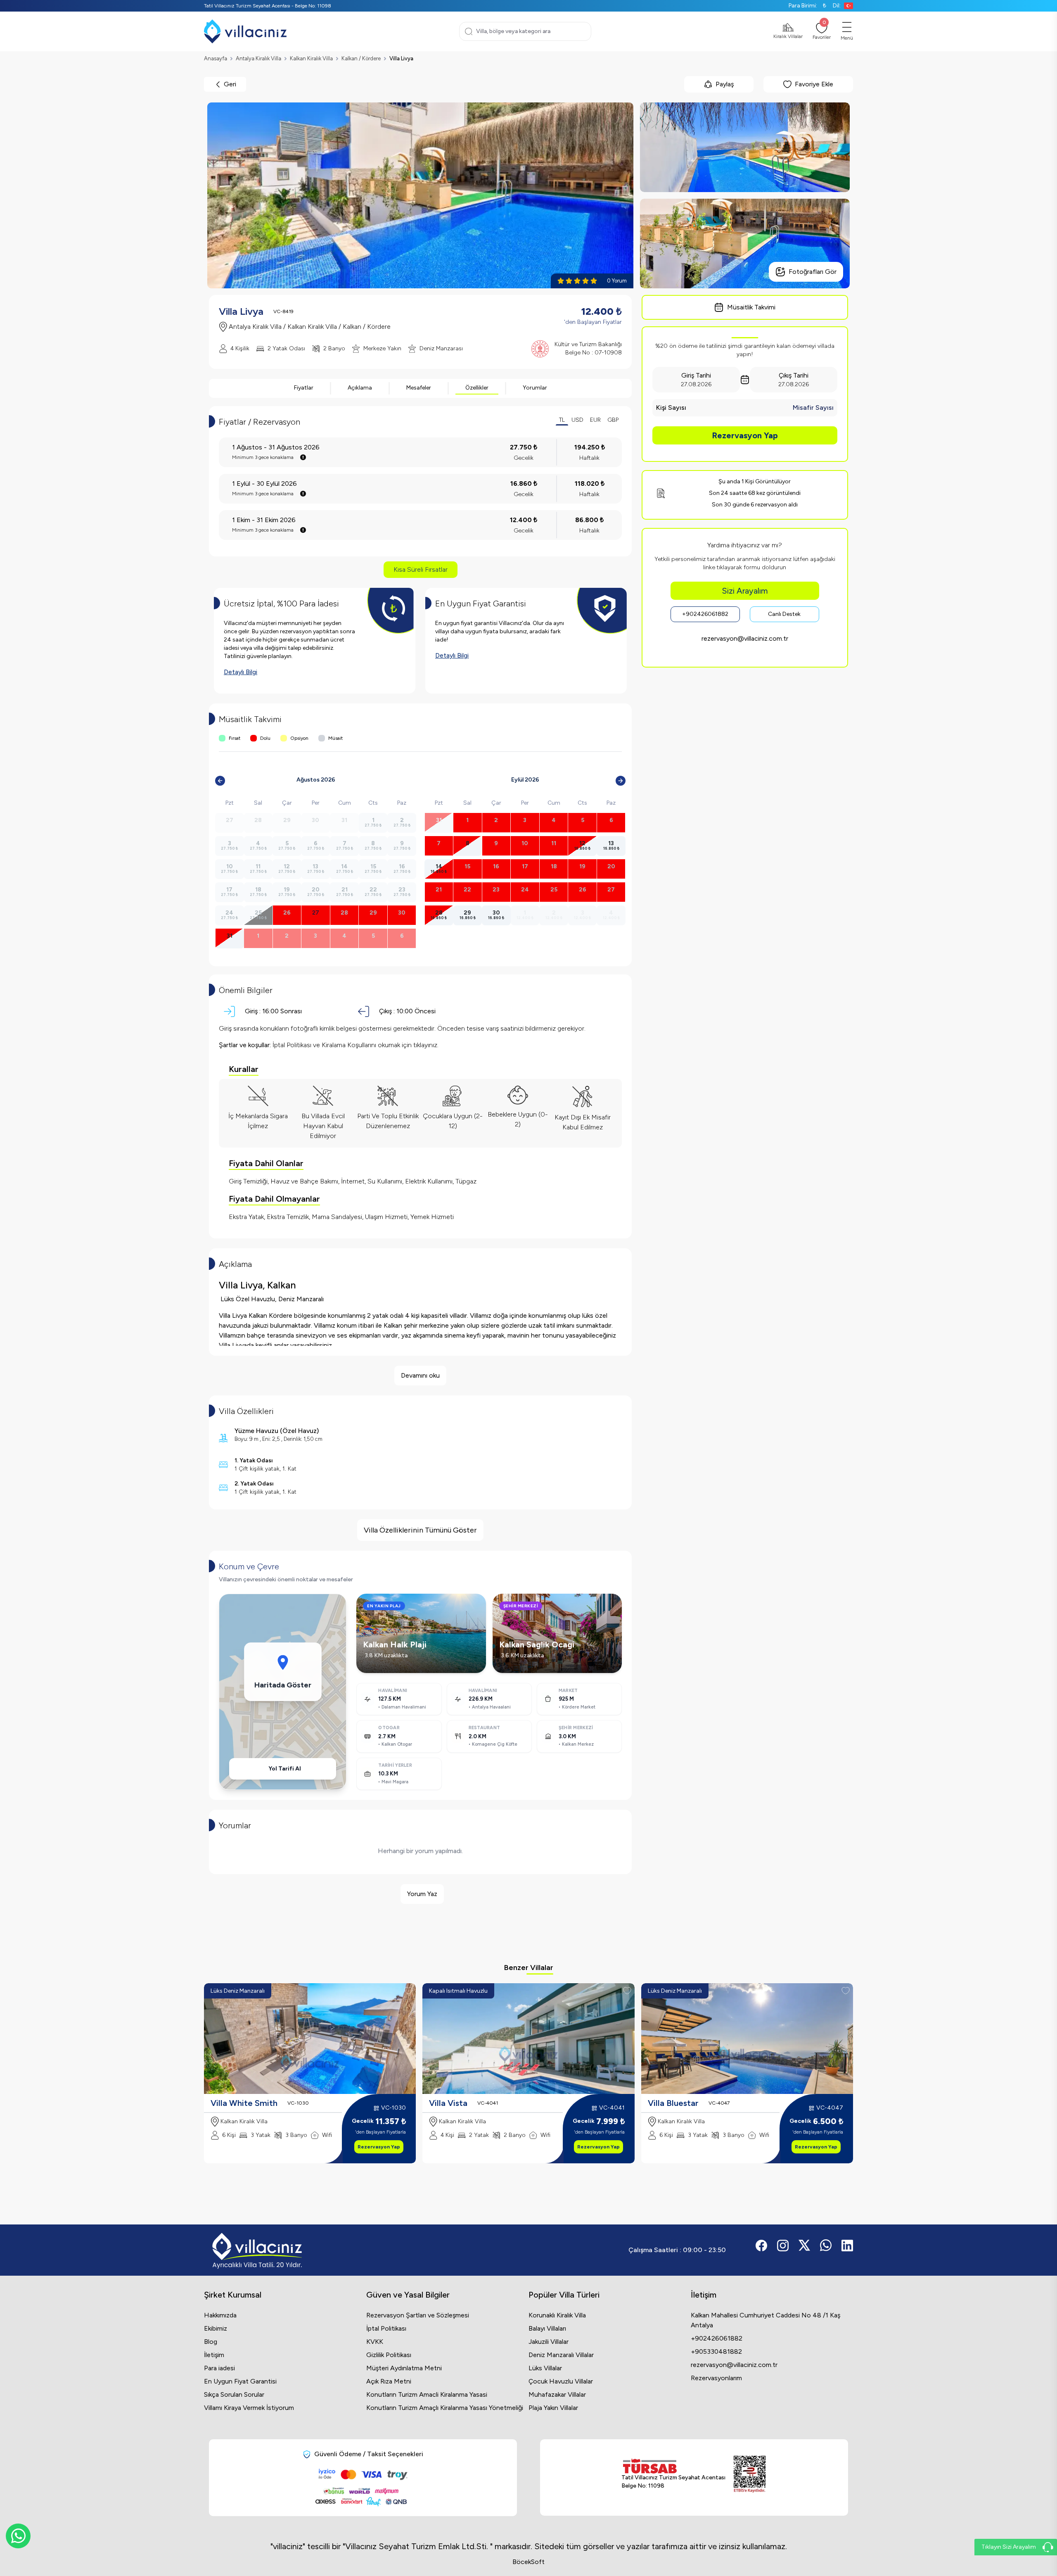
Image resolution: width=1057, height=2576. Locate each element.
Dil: (837, 6)
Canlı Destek (784, 614)
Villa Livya (401, 58)
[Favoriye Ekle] (408, 1991)
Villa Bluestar (673, 2103)
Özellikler (477, 388)
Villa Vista (448, 2103)
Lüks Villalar (545, 2368)
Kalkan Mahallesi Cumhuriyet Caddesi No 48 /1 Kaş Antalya (765, 2320)
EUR (595, 420)
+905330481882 (716, 2351)
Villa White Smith (244, 2103)
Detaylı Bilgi (241, 672)
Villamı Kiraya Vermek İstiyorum (249, 2408)
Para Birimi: (807, 6)
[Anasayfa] (245, 31)
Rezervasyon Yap (745, 435)
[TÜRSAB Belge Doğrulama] (673, 2466)
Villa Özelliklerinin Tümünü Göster (420, 1530)
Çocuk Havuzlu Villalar (561, 2381)
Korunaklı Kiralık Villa (557, 2315)
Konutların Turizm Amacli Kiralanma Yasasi (427, 2394)
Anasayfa (216, 58)
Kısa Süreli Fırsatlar (421, 569)
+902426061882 (705, 614)
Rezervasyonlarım (716, 2378)
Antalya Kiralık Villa (258, 58)
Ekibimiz (216, 2328)
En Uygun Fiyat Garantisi (240, 2381)
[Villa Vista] (528, 2039)
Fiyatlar (304, 388)
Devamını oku (420, 1375)
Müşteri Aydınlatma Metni (404, 2368)
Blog (211, 2342)
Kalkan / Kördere (361, 58)
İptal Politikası (386, 2328)
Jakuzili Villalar (549, 2342)
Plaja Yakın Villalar (553, 2408)
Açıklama (360, 388)
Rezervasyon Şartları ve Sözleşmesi (418, 2315)
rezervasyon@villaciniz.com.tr (745, 638)
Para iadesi (219, 2368)
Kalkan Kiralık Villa (311, 58)
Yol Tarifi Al (285, 1769)
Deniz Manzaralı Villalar (561, 2355)
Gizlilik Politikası (389, 2355)
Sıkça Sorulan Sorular (234, 2394)
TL (562, 420)
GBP (613, 420)
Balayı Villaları (547, 2328)
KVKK (375, 2342)
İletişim (214, 2355)
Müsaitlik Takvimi (751, 307)
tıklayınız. (426, 1045)
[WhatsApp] (18, 2536)
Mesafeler (419, 388)
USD (577, 420)
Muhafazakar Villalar (557, 2394)
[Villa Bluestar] (747, 2039)
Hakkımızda (220, 2315)
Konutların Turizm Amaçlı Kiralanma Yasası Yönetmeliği (445, 2408)
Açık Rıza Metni (389, 2381)
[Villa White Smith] (310, 2039)
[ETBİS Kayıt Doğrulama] (750, 2474)
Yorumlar (535, 388)
